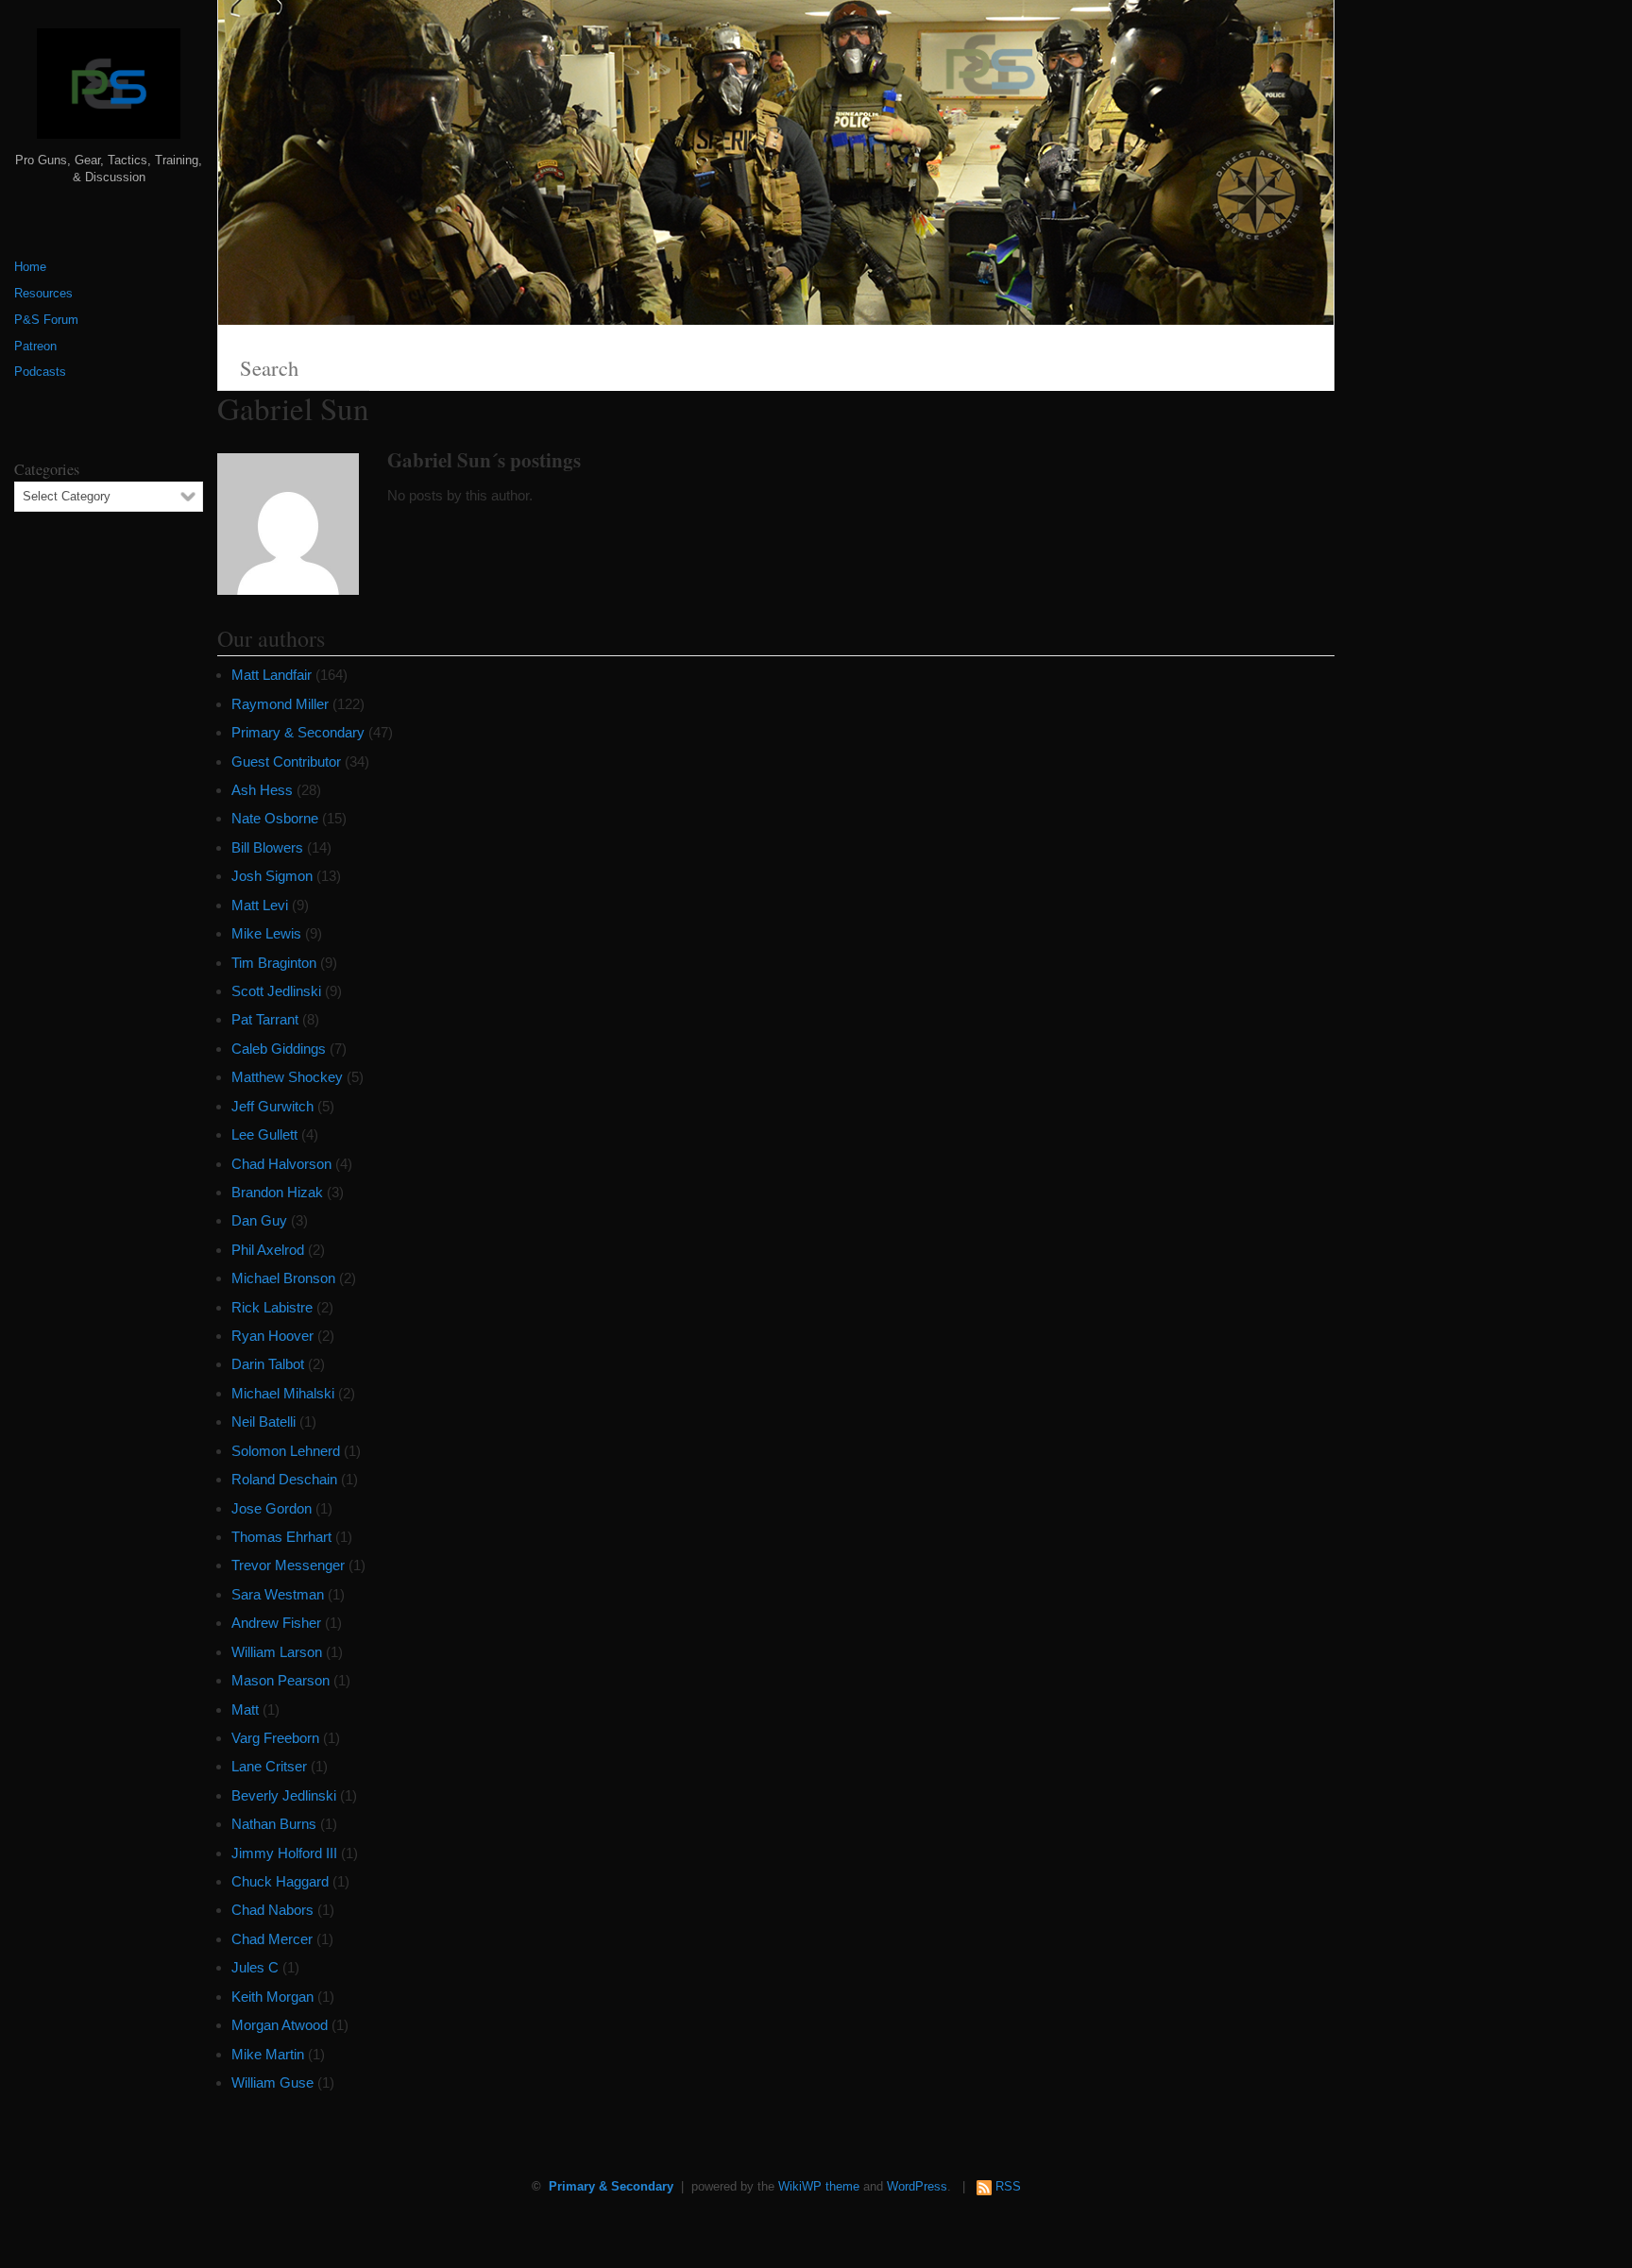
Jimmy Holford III (284, 1853)
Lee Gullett (264, 1134)
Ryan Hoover (272, 1336)
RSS (1008, 2187)
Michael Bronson (283, 1278)
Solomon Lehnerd (286, 1451)
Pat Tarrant (265, 1019)
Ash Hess (262, 790)
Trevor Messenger (288, 1565)
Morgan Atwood (280, 2025)
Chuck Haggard (280, 1881)
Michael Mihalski (283, 1393)
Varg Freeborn (275, 1738)
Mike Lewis (266, 933)
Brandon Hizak (277, 1192)
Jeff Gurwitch (272, 1106)
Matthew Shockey (287, 1077)
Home (30, 267)
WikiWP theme (819, 2187)
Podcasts (40, 372)
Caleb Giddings (279, 1049)
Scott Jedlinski (276, 991)
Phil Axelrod (268, 1250)
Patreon (35, 347)
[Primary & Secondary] (109, 91)
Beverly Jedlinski (284, 1795)
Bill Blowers (267, 847)
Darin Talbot (268, 1364)
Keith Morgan (272, 1997)
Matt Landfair (272, 675)
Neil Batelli (263, 1422)
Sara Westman (278, 1594)
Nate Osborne (275, 818)
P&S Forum (46, 320)
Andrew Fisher (276, 1623)
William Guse (272, 2082)
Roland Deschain (284, 1479)
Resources (43, 294)
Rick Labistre (272, 1307)
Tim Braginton (274, 963)
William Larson (277, 1652)
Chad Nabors (272, 1910)
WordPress (917, 2187)
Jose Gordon (272, 1508)
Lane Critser (269, 1766)
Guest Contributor (286, 762)
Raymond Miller (280, 704)
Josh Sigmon (272, 876)
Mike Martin (268, 2054)
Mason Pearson (280, 1680)
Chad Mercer (272, 1939)
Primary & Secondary (298, 732)
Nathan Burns (274, 1824)
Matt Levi (260, 905)
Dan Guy (259, 1220)
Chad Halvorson (281, 1164)
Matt (245, 1709)
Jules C (255, 1967)
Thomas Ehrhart (281, 1537)
